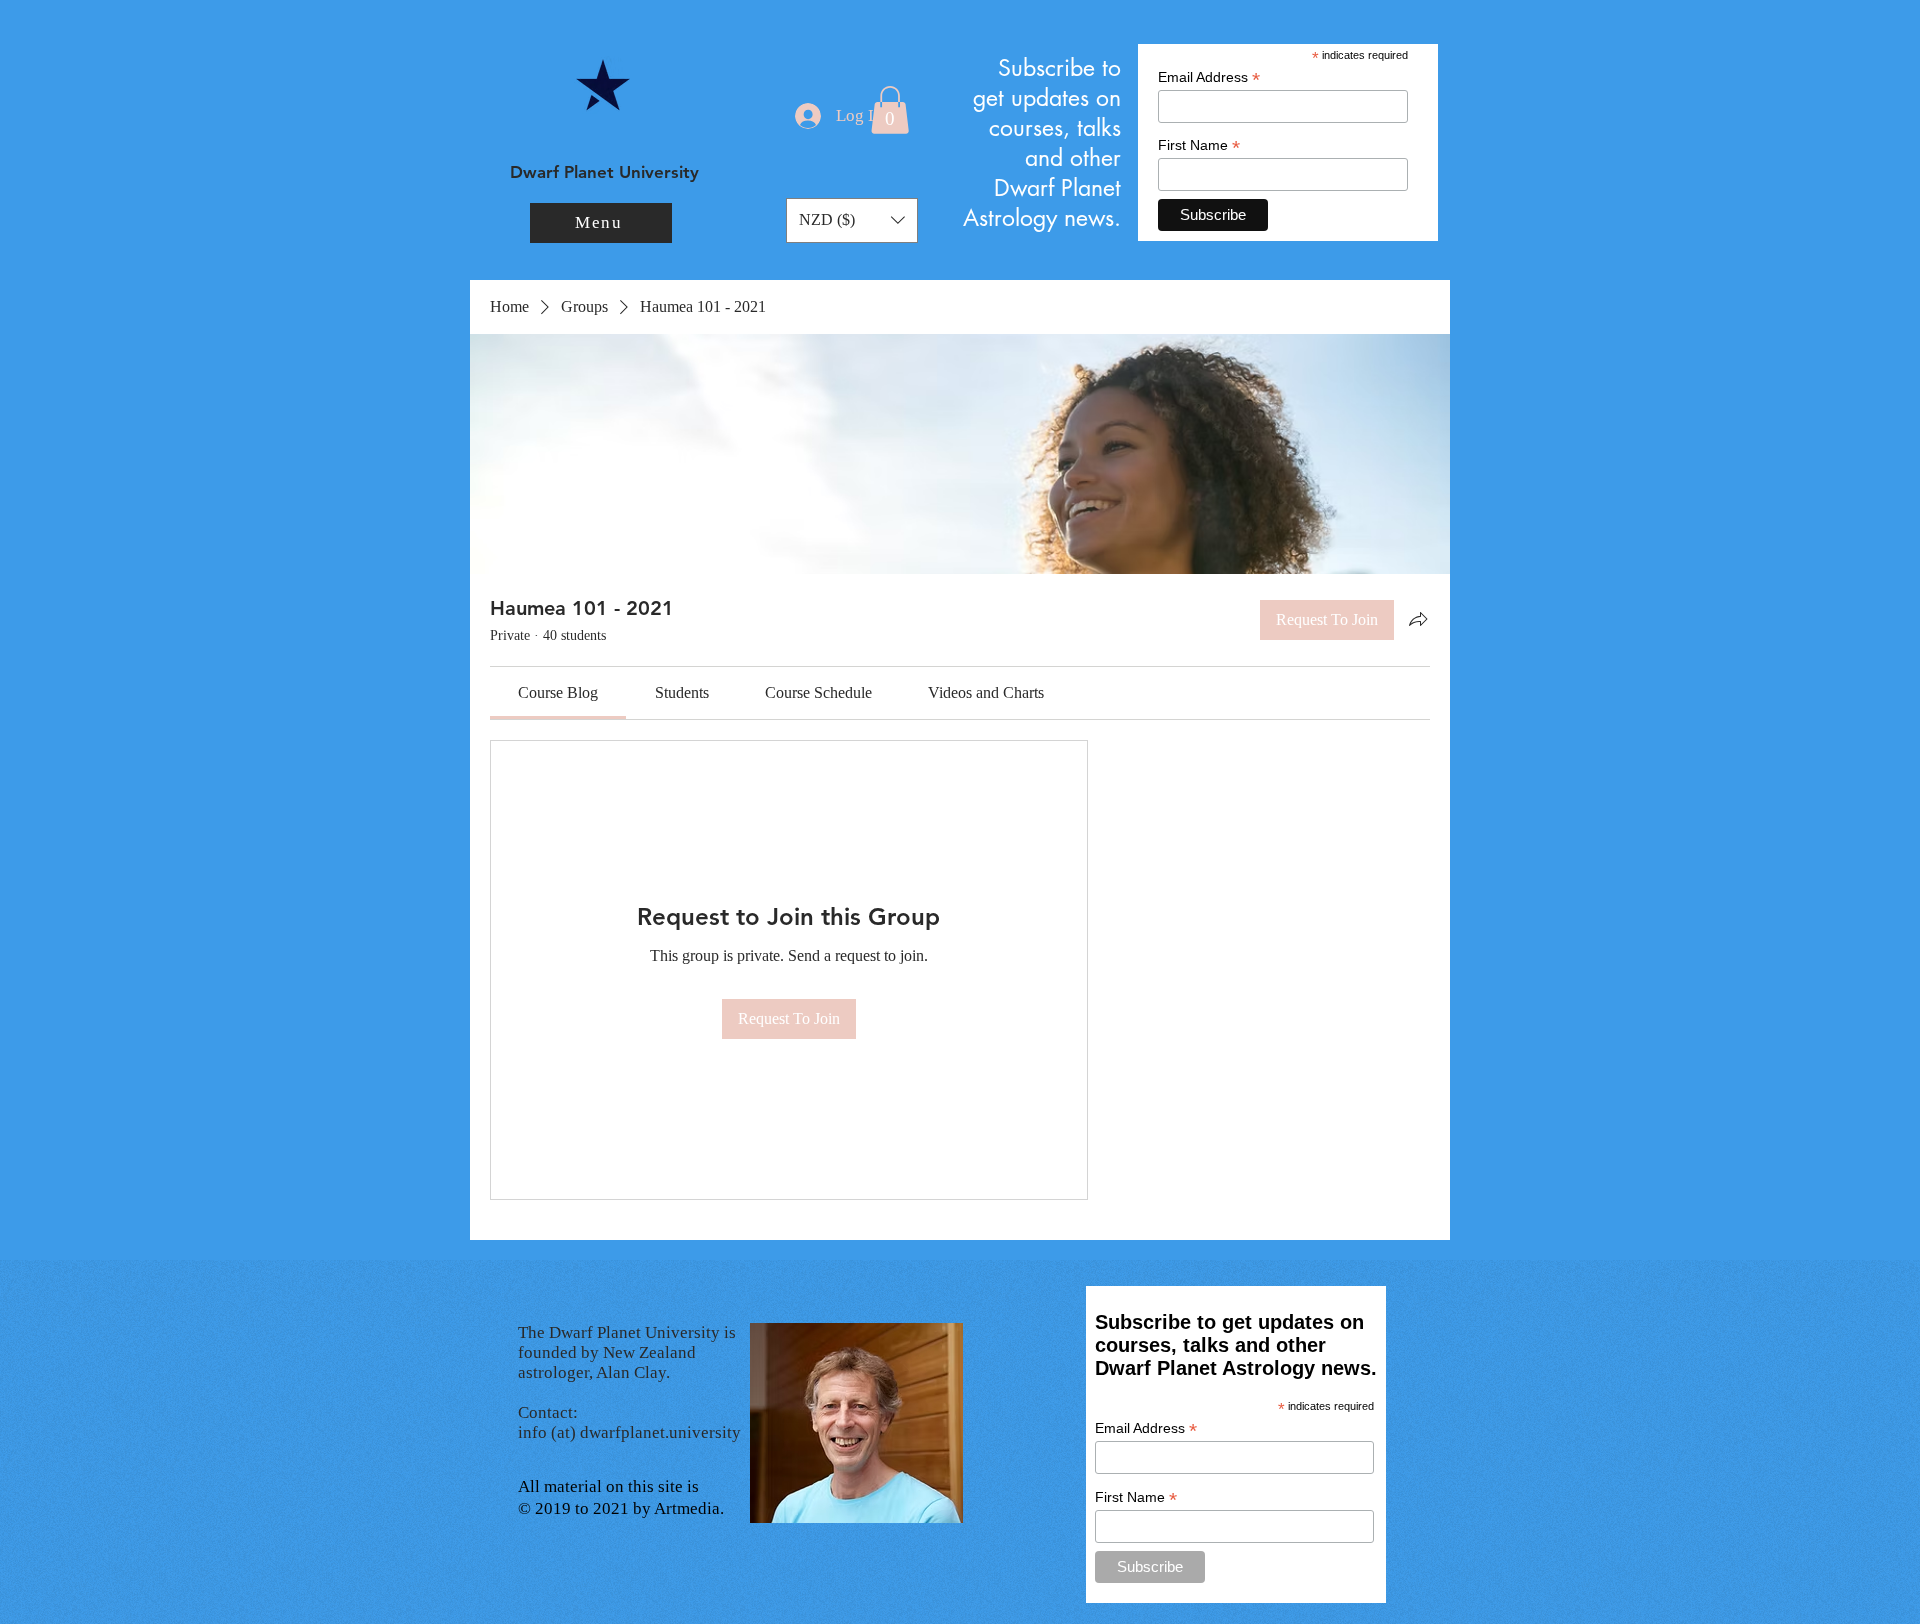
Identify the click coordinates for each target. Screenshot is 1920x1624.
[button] (601, 223)
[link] (558, 692)
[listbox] (852, 220)
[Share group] (1418, 619)
